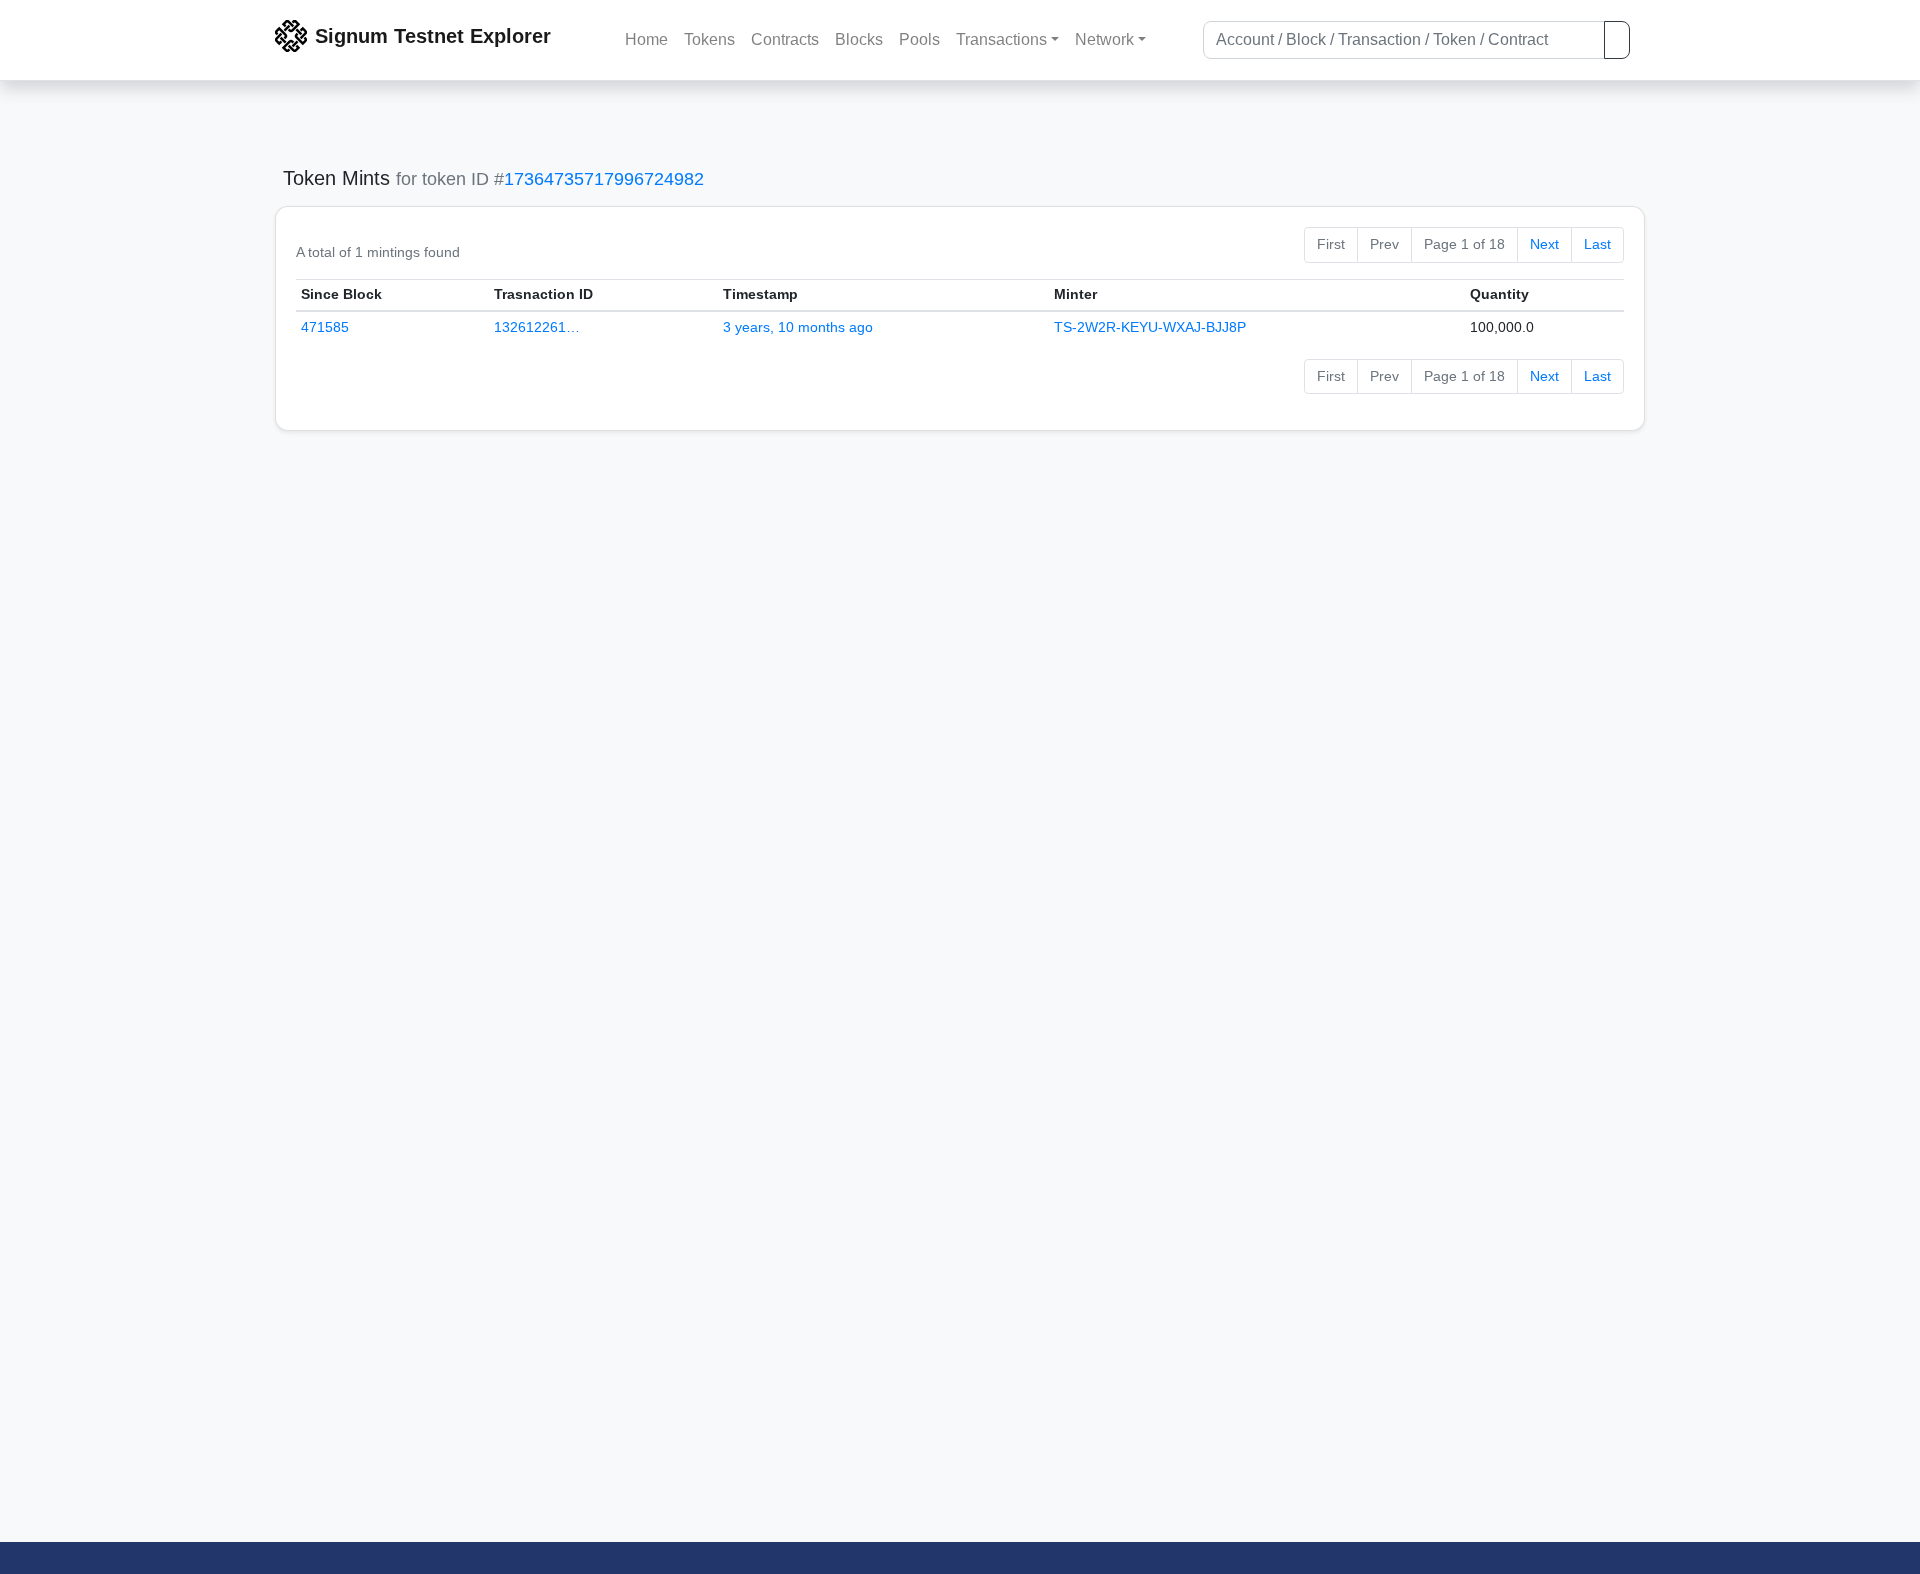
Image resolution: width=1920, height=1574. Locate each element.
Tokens (709, 39)
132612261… (537, 327)
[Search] (1617, 40)
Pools (919, 39)
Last (1597, 244)
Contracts (785, 39)
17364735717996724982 (604, 179)
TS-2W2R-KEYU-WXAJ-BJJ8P (1150, 327)
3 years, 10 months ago (798, 327)
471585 (325, 327)
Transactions (1001, 39)
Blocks (859, 39)
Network (1104, 39)
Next (1544, 244)
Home (646, 39)
